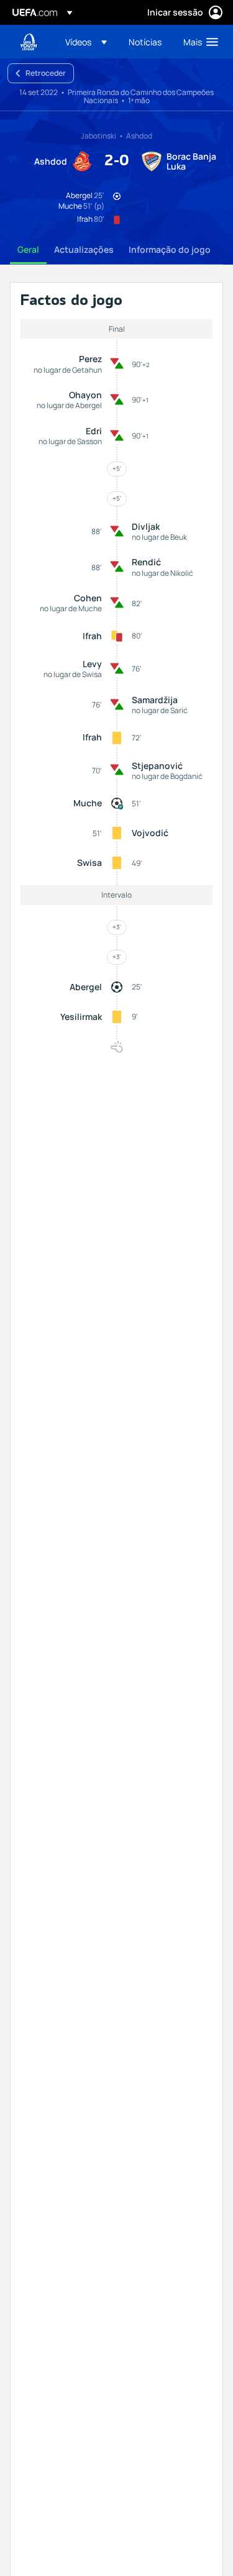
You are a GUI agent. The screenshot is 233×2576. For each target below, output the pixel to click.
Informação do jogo (170, 249)
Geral (28, 249)
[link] (145, 42)
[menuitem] (86, 42)
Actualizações (84, 249)
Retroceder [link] (46, 73)
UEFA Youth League (29, 42)
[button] (86, 42)
